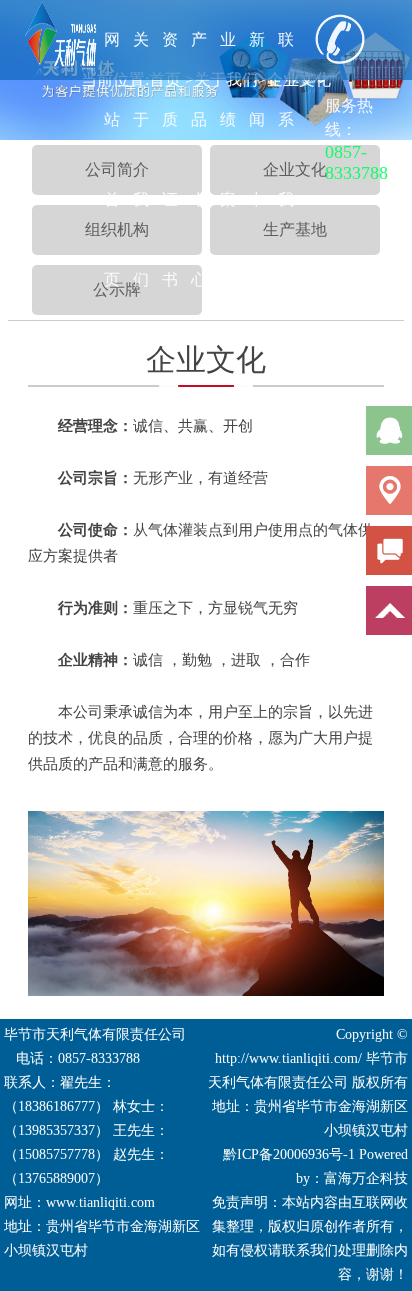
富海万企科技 (366, 1178)
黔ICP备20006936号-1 (289, 1154)
